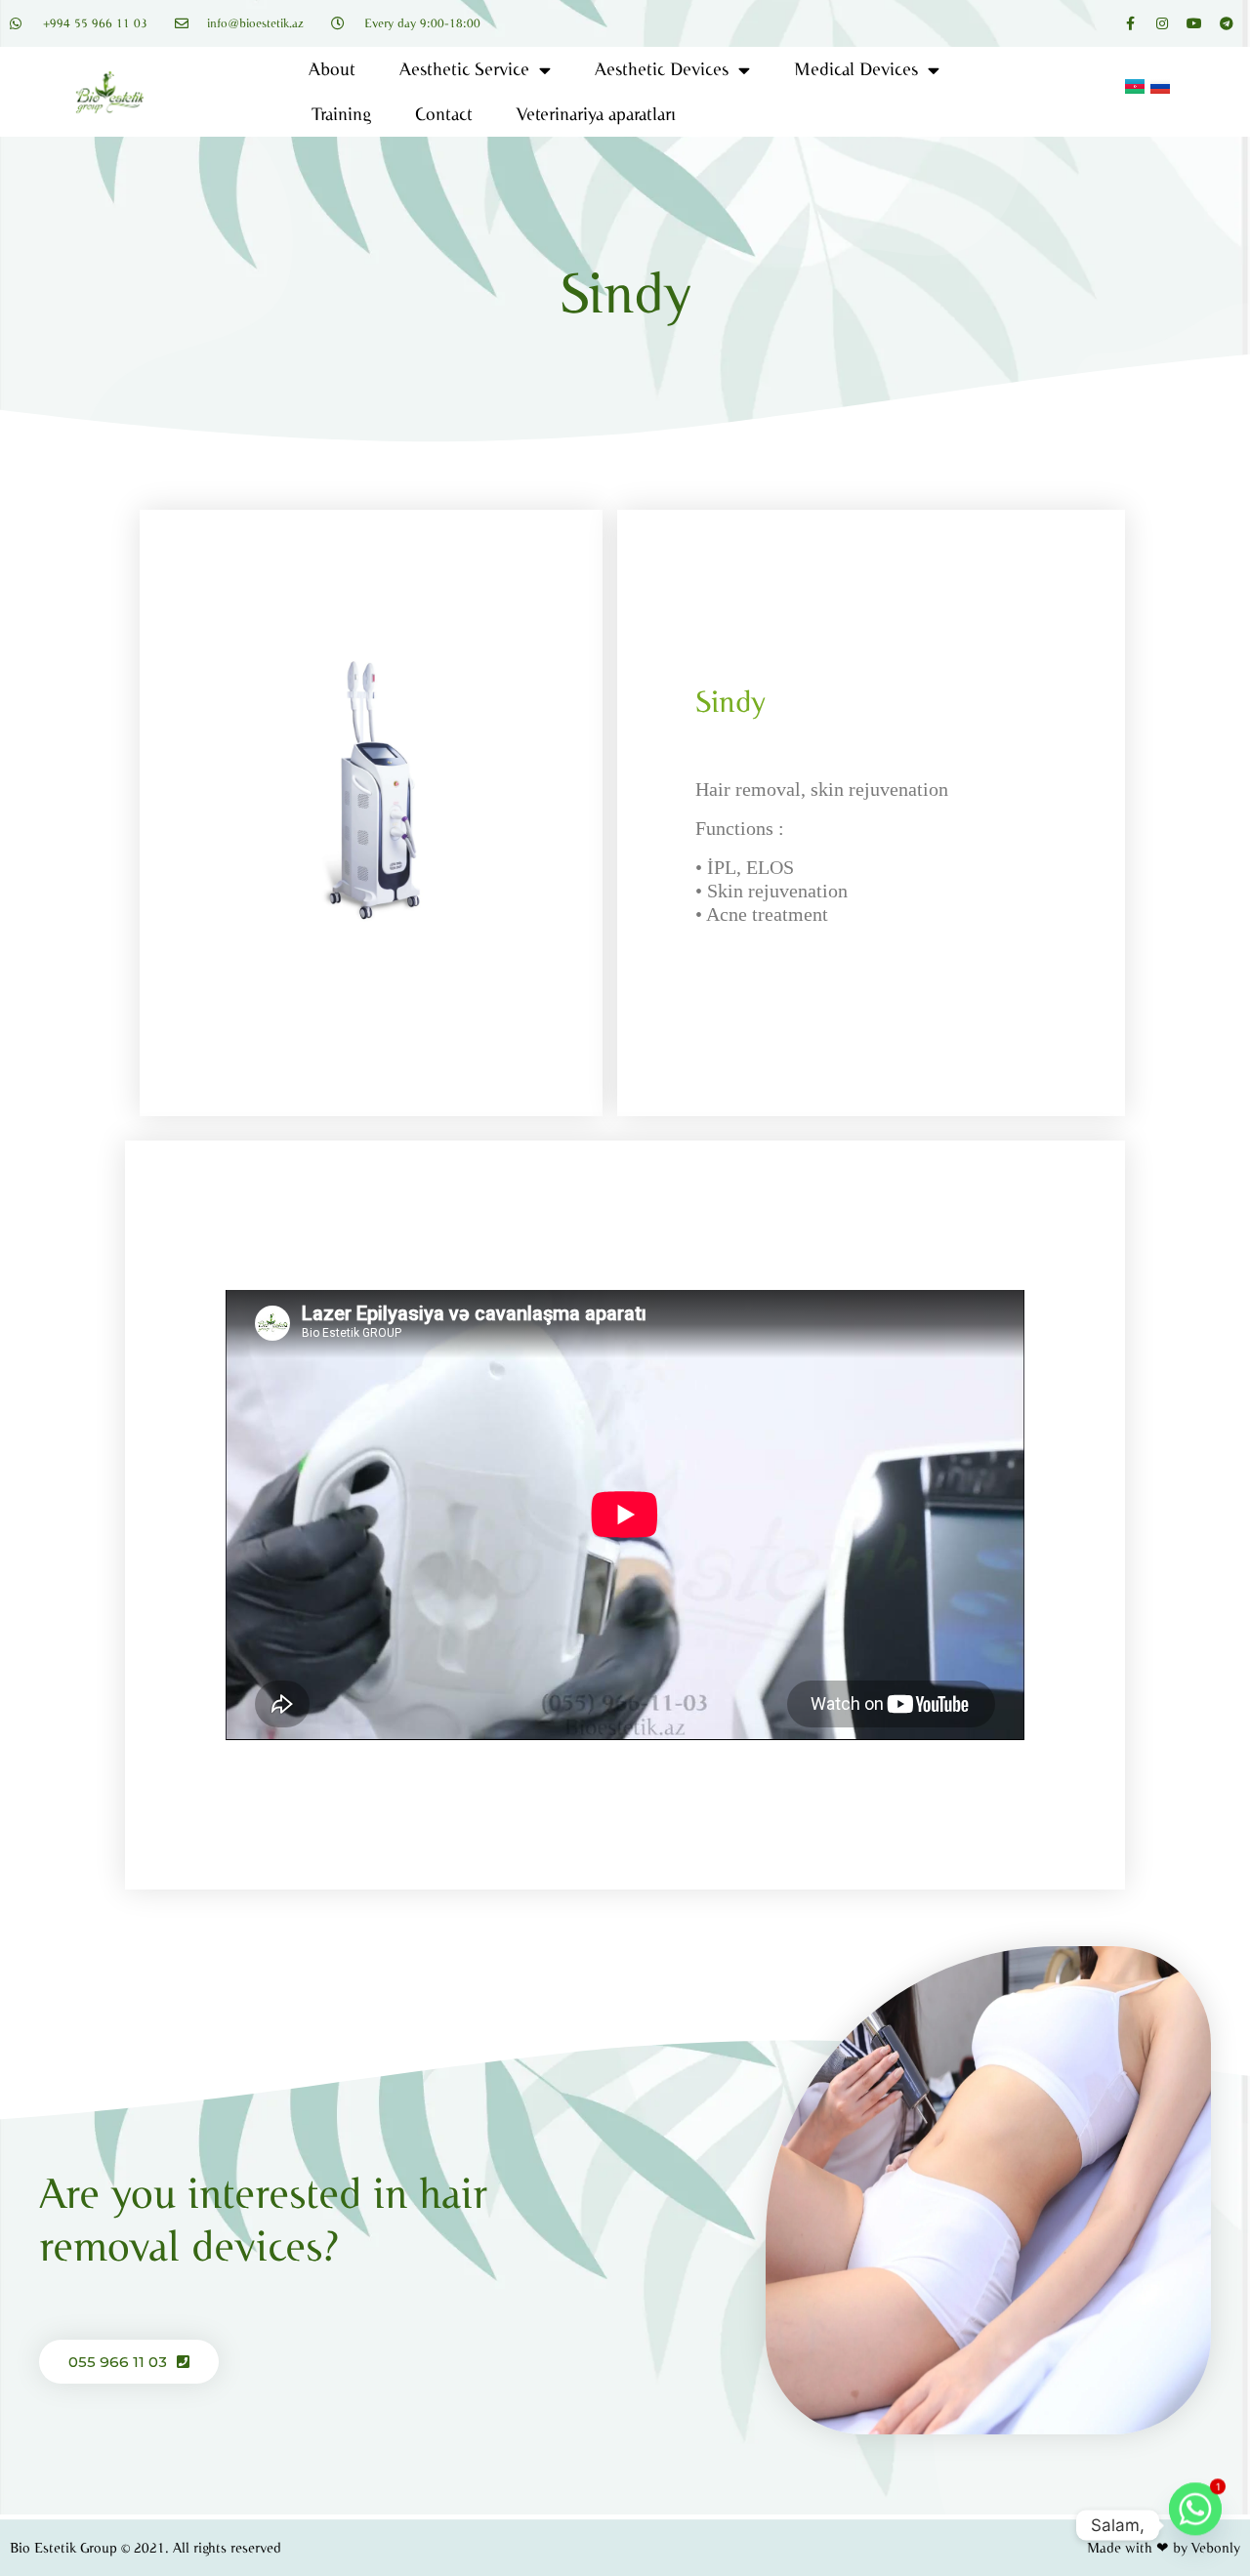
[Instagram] (1162, 23)
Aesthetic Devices (662, 69)
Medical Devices (856, 69)
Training (341, 114)
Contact (444, 114)
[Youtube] (1194, 23)
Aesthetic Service (464, 69)
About (332, 69)
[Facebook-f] (1130, 23)
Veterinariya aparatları (596, 114)
